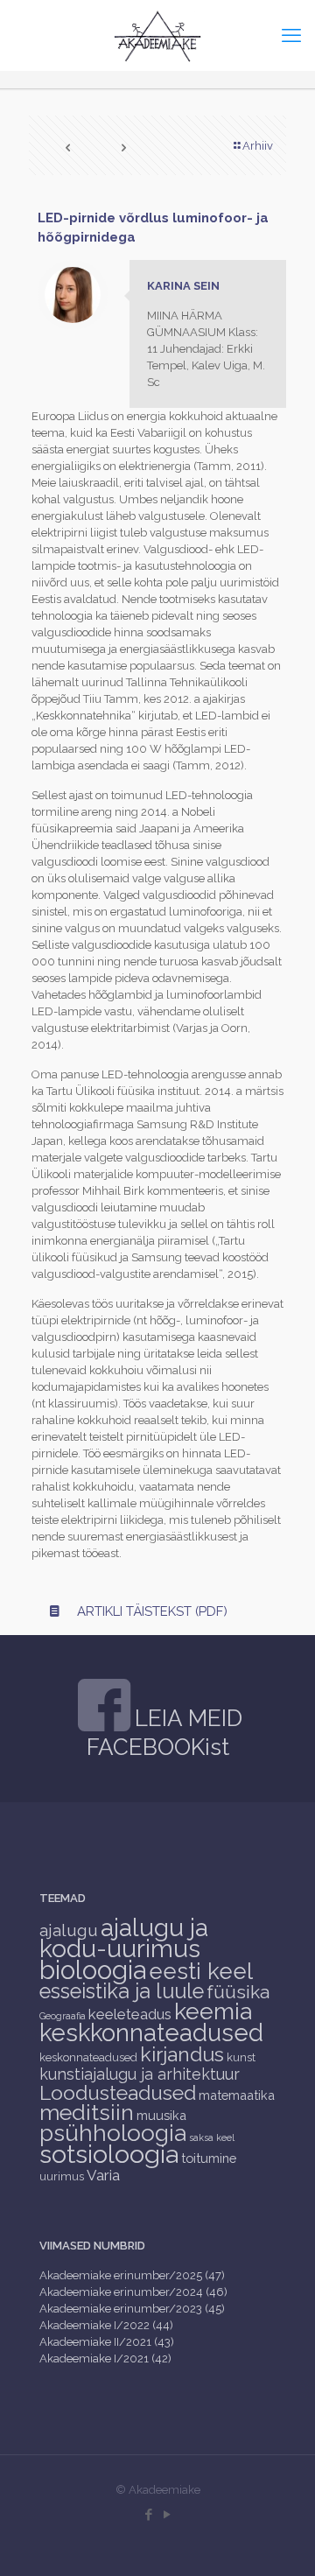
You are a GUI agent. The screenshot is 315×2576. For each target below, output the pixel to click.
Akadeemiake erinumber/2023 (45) (132, 2309)
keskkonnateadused (151, 2032)
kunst (241, 2057)
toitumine (209, 2158)
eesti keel (201, 1971)
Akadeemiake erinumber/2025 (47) (132, 2275)
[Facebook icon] (148, 2515)
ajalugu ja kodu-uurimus (124, 1938)
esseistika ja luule (122, 1991)
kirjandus (182, 2054)
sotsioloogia (109, 2154)
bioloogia (93, 1970)
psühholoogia (113, 2133)
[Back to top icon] (279, 2540)
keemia (213, 2011)
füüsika (238, 1992)
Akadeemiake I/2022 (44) (106, 2325)
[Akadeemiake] (157, 35)
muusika (161, 2115)
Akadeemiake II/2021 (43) (107, 2342)
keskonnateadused (88, 2057)
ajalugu (69, 1930)
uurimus (62, 2176)
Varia (103, 2175)
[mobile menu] (291, 35)
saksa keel (212, 2137)
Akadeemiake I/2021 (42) (105, 2358)
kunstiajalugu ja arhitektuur (140, 2074)
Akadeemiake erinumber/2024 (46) (133, 2292)
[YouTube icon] (167, 2515)
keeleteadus (130, 2014)
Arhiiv (258, 146)
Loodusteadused (118, 2092)
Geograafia (63, 2016)
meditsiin (87, 2112)
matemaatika (237, 2095)
